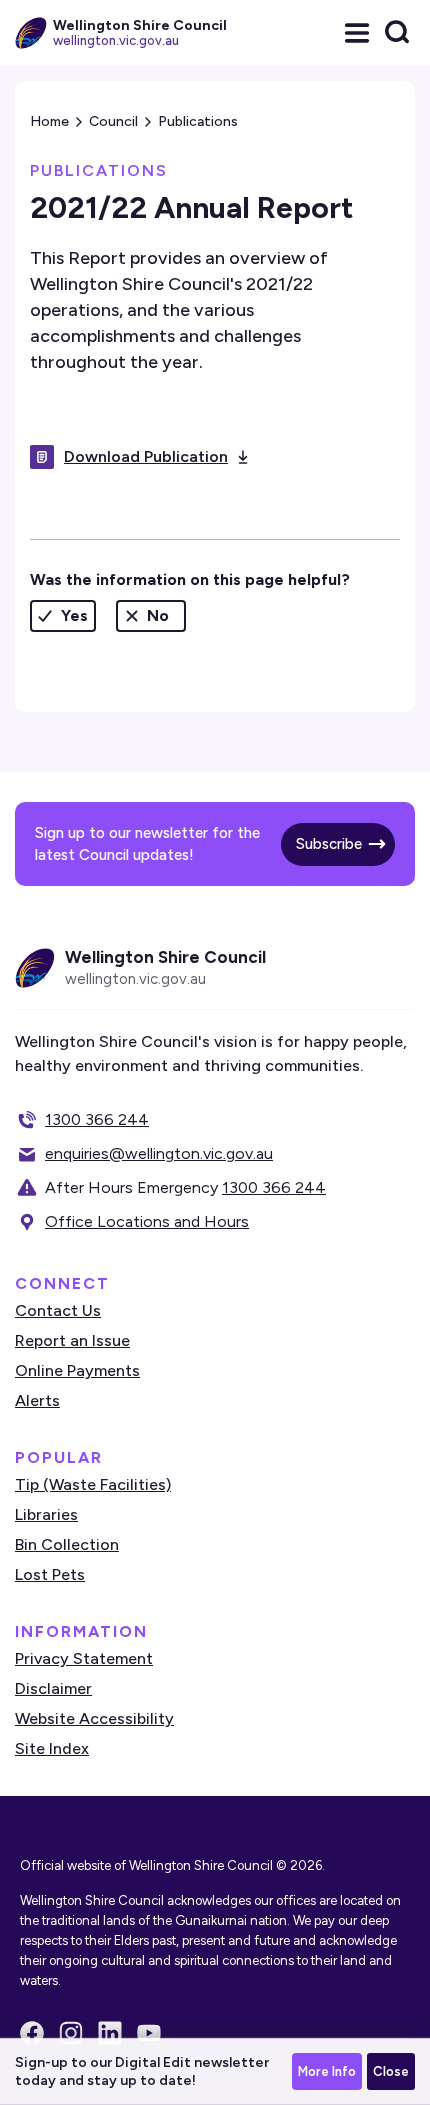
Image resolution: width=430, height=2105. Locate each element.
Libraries (46, 1514)
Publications (198, 121)
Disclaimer (53, 1688)
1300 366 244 (97, 1119)
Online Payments (77, 1370)
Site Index (52, 1748)
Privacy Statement (84, 1658)
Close (391, 2071)
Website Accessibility (94, 1718)
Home (49, 121)
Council (113, 121)
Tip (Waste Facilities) (93, 1484)
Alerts (37, 1400)
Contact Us (58, 1310)
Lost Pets (50, 1574)
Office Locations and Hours (147, 1221)
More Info (327, 2071)
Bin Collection (67, 1544)
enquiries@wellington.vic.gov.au (159, 1153)
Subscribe (329, 844)
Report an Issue (72, 1340)
